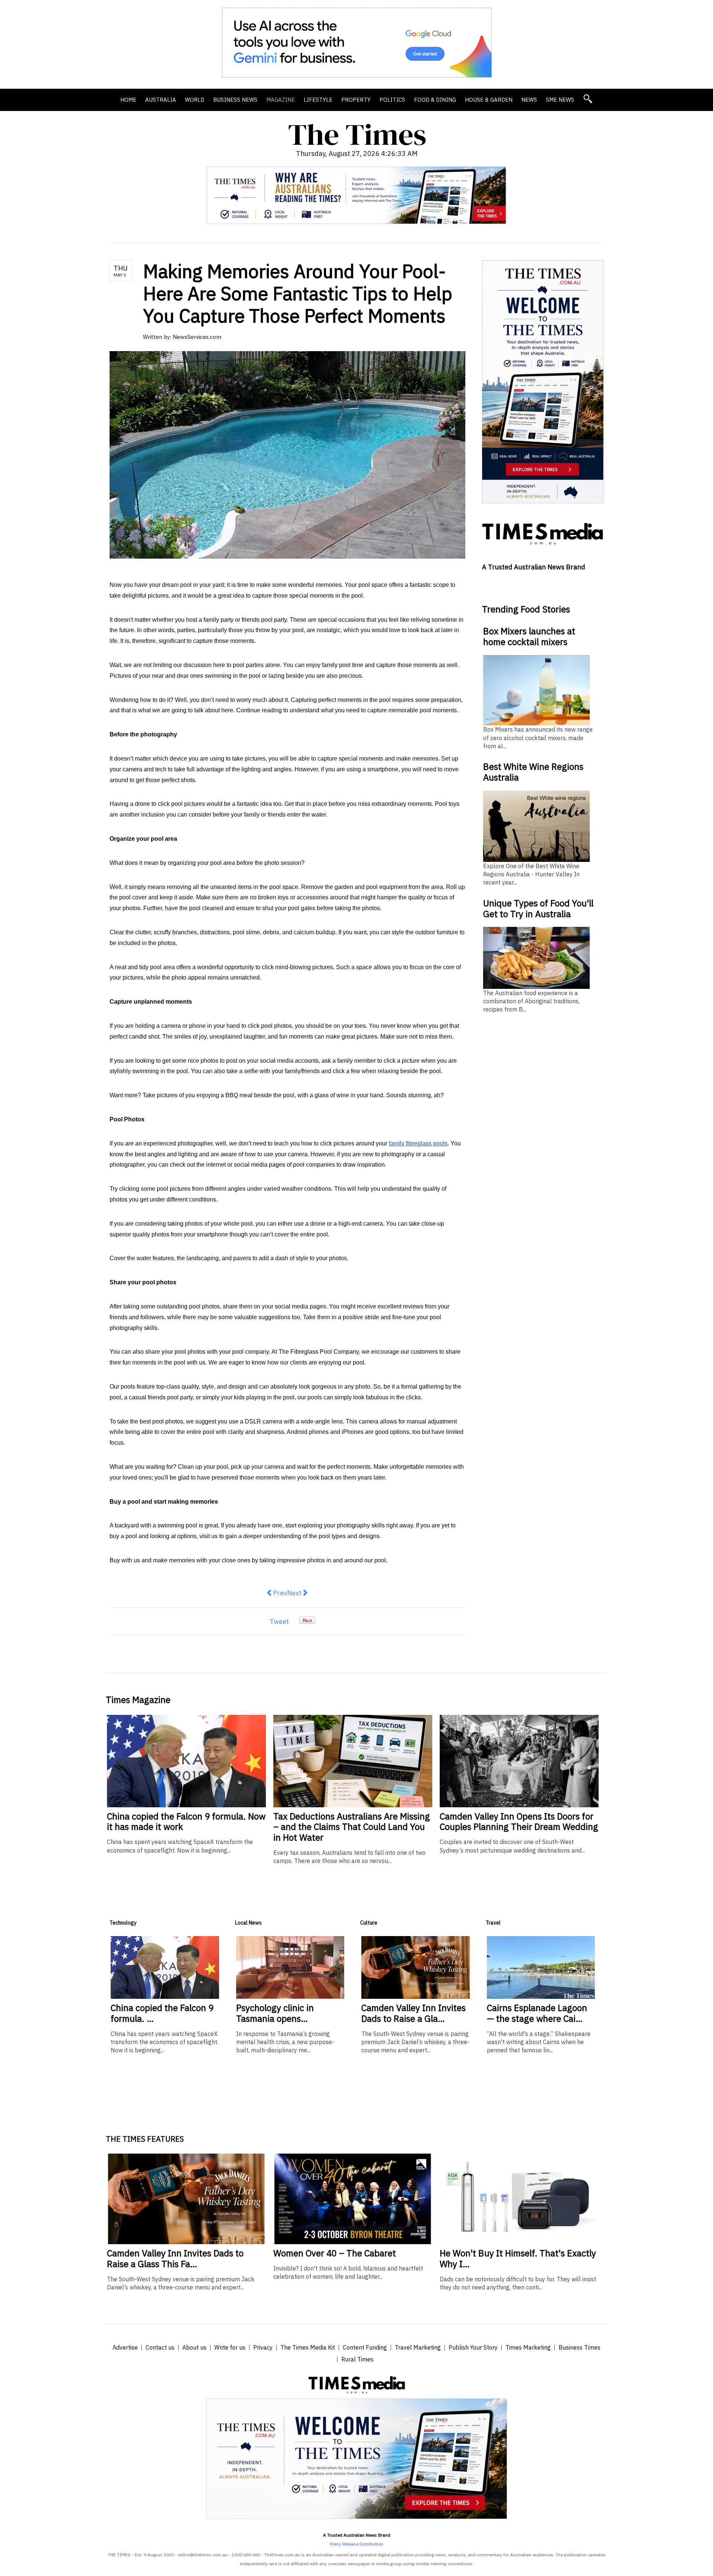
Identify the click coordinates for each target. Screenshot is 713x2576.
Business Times (579, 2347)
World (195, 100)
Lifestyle (318, 100)
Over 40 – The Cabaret (335, 2253)
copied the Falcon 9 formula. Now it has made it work (186, 1822)
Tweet (279, 1622)
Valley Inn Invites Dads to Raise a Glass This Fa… (175, 2258)
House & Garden (489, 100)
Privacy (263, 2347)
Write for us (230, 2347)
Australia (161, 100)
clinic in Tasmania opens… (275, 2013)
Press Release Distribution (356, 2544)
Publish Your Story (473, 2347)
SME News (560, 100)
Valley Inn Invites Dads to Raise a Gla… (414, 2013)
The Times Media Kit (308, 2347)
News (529, 100)
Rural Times (357, 2359)
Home (128, 100)
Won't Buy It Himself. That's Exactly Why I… (518, 2258)
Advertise (125, 2347)
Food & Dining (435, 100)
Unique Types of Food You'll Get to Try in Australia (538, 908)
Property (356, 100)
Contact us (160, 2347)
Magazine (281, 100)
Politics (392, 100)
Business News (235, 100)
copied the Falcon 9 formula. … (162, 2013)
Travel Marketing (418, 2347)
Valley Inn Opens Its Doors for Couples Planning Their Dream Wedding (519, 1822)
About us (194, 2347)
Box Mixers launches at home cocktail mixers (529, 636)
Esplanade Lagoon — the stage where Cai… (537, 2013)
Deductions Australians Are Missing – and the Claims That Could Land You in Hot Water (352, 1827)
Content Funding (365, 2347)
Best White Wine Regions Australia (533, 772)
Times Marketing (528, 2347)
